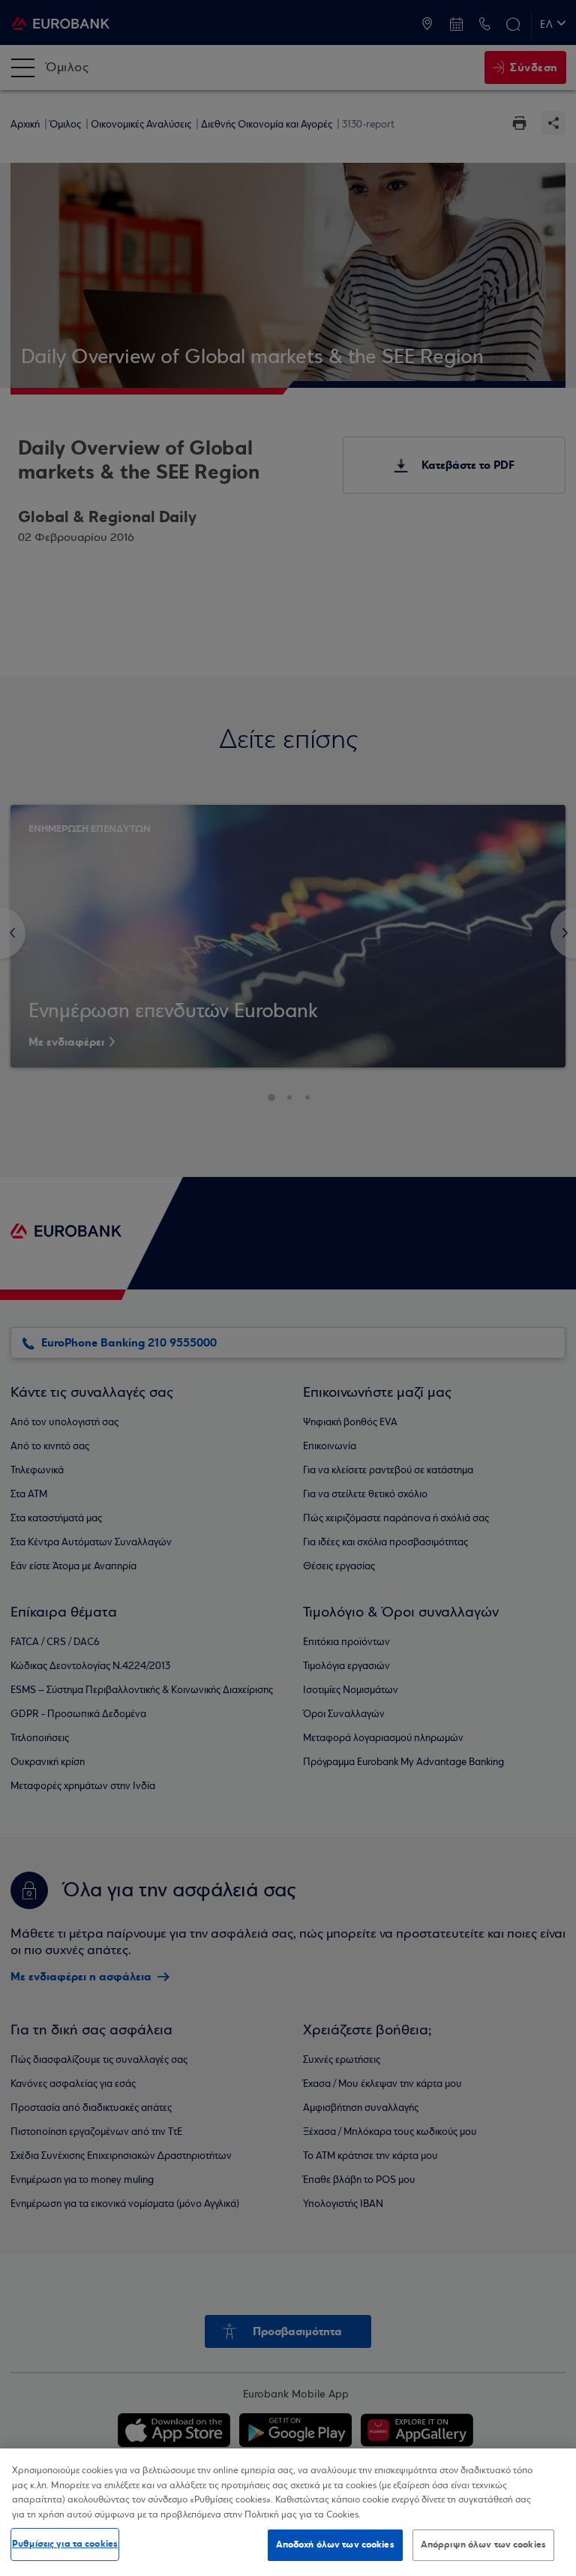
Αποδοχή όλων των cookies (335, 2544)
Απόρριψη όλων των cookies (483, 2544)
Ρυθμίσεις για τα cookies (65, 2544)
